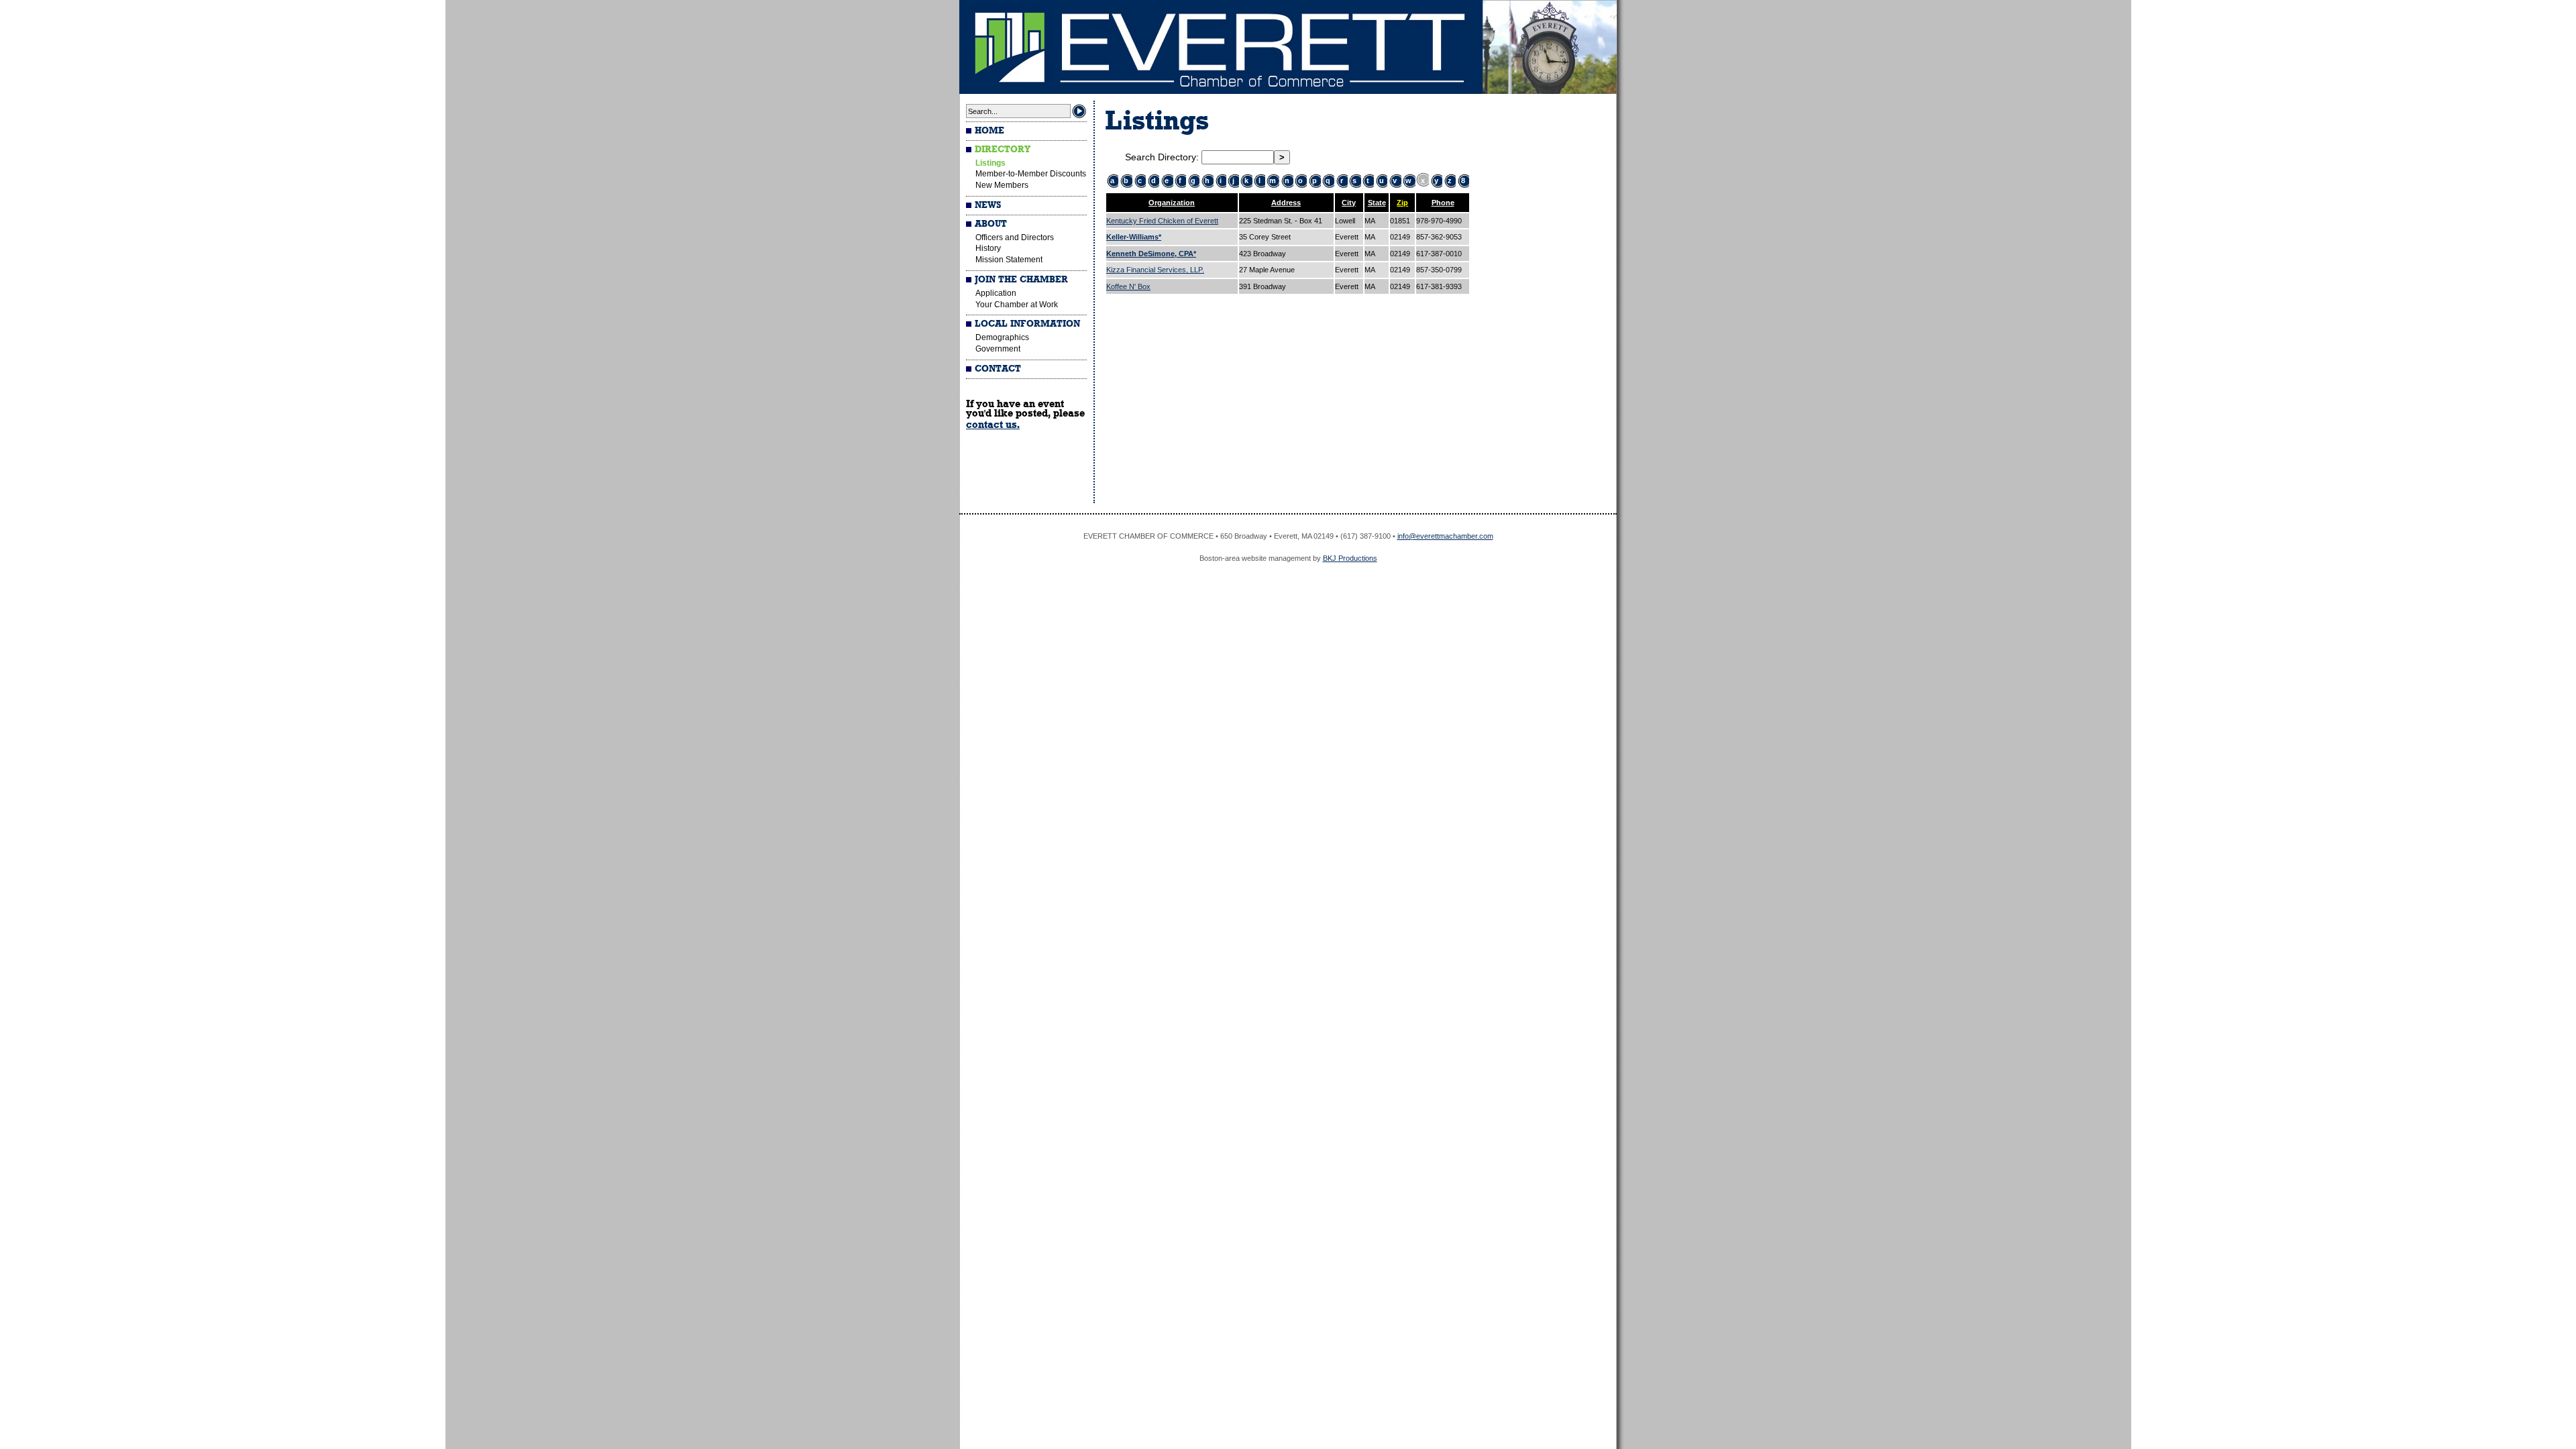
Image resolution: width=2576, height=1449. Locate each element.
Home (989, 131)
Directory (1003, 150)
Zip (1402, 203)
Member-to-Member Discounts (1031, 174)
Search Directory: (1163, 157)
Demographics (1002, 337)
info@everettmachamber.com (1445, 536)
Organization (1172, 203)
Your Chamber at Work (1017, 305)
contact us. (993, 425)
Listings (990, 163)
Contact (998, 369)
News (988, 205)
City (1349, 203)
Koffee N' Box (1128, 286)
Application (996, 293)
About (991, 224)
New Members (1002, 185)
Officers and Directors (1015, 237)
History (988, 248)
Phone (1443, 203)
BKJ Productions (1350, 558)
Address (1286, 203)
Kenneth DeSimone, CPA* (1151, 254)
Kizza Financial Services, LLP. (1155, 270)
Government (998, 349)
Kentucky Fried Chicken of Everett (1162, 221)
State (1377, 203)
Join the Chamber (1021, 280)
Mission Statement (1009, 260)
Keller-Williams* (1134, 237)
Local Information (1027, 324)
